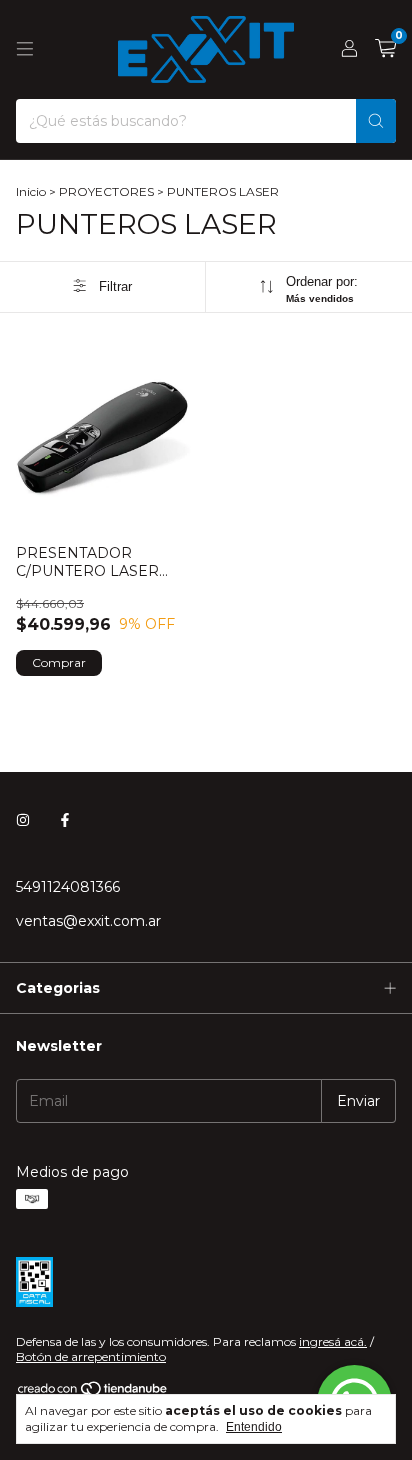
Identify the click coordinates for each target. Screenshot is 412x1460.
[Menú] (25, 49)
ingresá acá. (333, 1341)
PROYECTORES (106, 191)
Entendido (254, 1427)
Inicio (31, 191)
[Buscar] (376, 121)
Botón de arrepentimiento (91, 1356)
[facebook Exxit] (65, 821)
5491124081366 (68, 887)
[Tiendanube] (93, 1392)
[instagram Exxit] (23, 821)
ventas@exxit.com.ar (88, 921)
